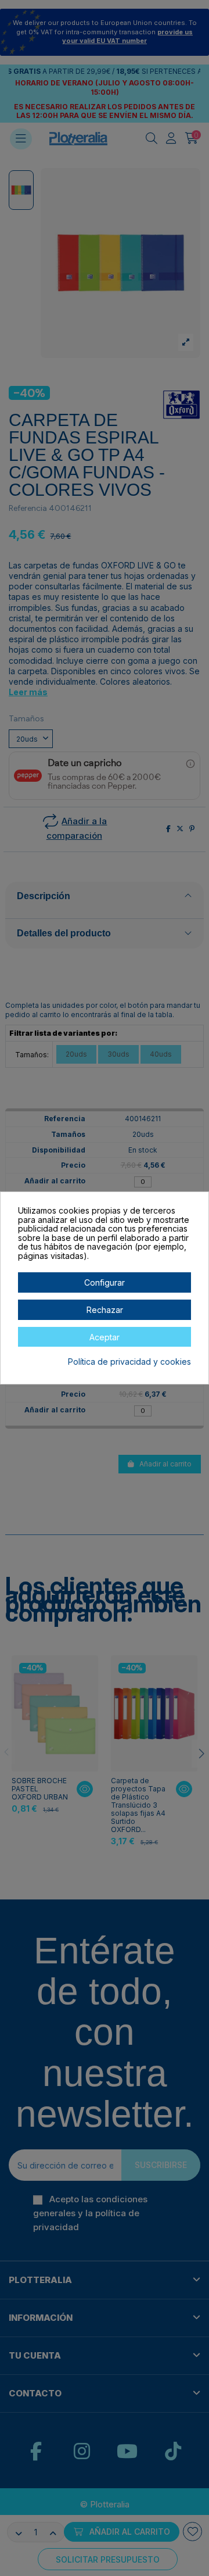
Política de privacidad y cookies (129, 1362)
